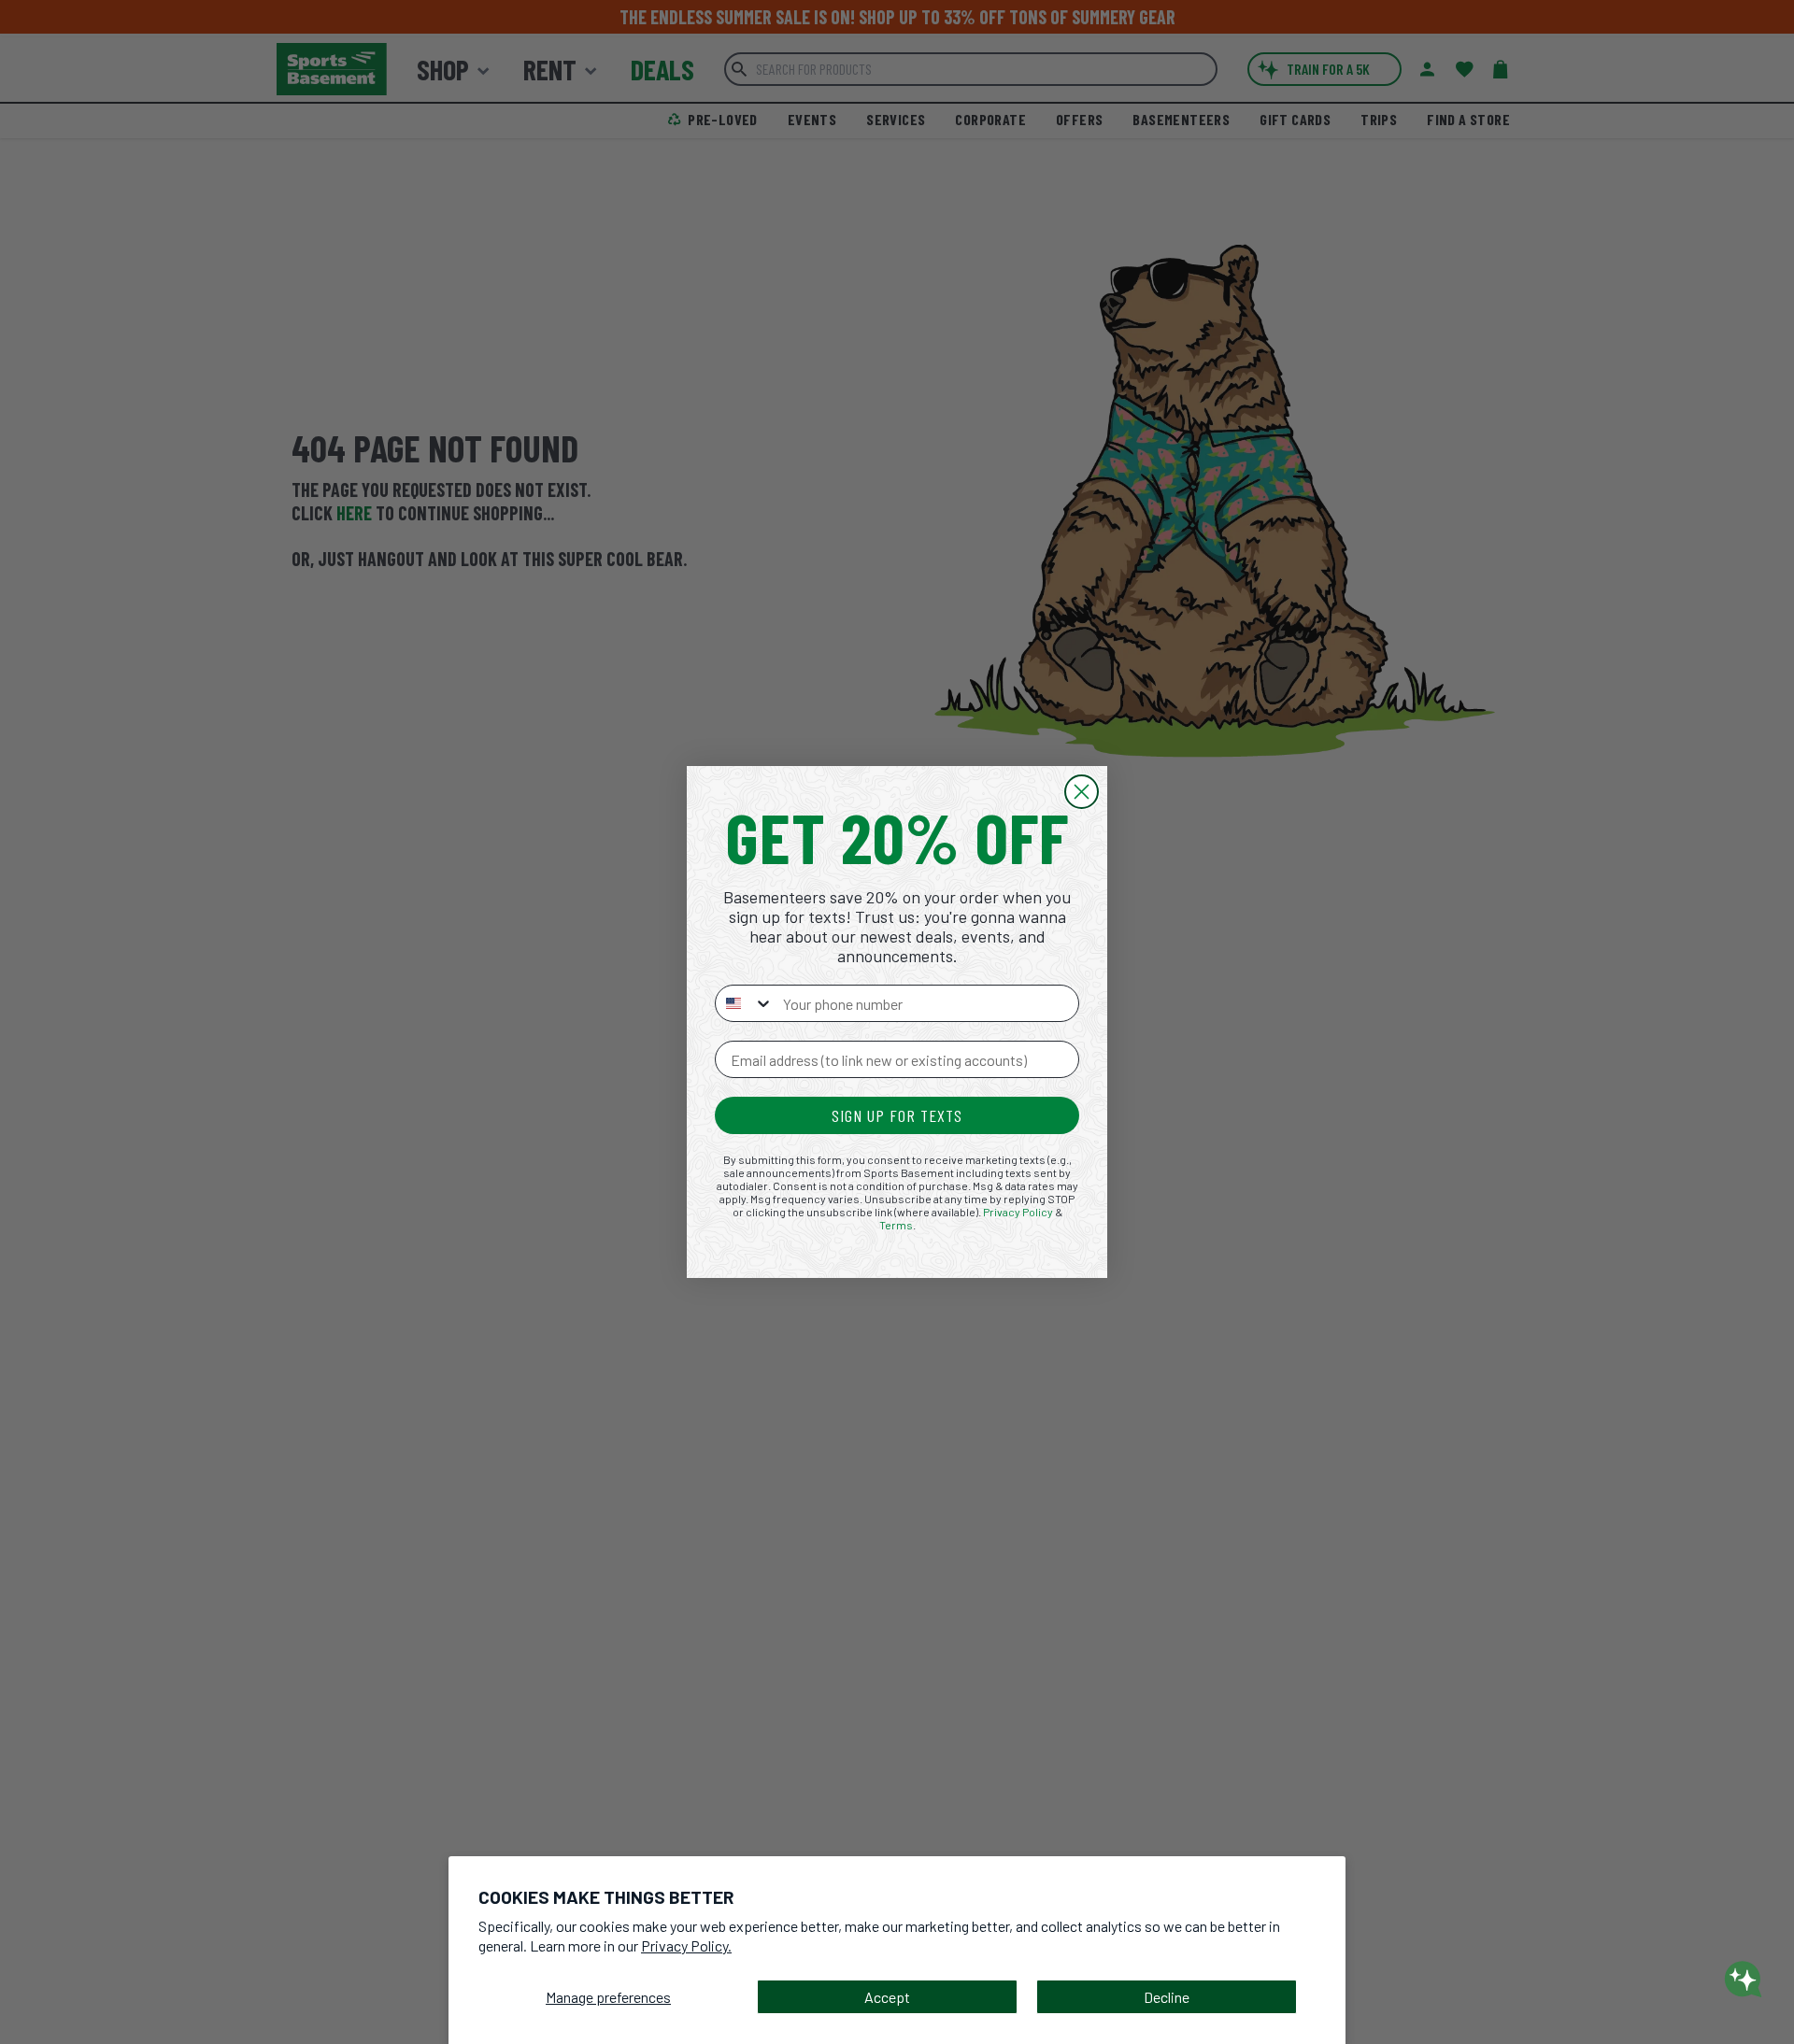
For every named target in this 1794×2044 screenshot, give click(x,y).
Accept (887, 1997)
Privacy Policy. (686, 1945)
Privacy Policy (1018, 1212)
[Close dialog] (1082, 792)
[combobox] (745, 1003)
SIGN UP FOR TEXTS (897, 1115)
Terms (896, 1225)
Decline (1167, 1997)
